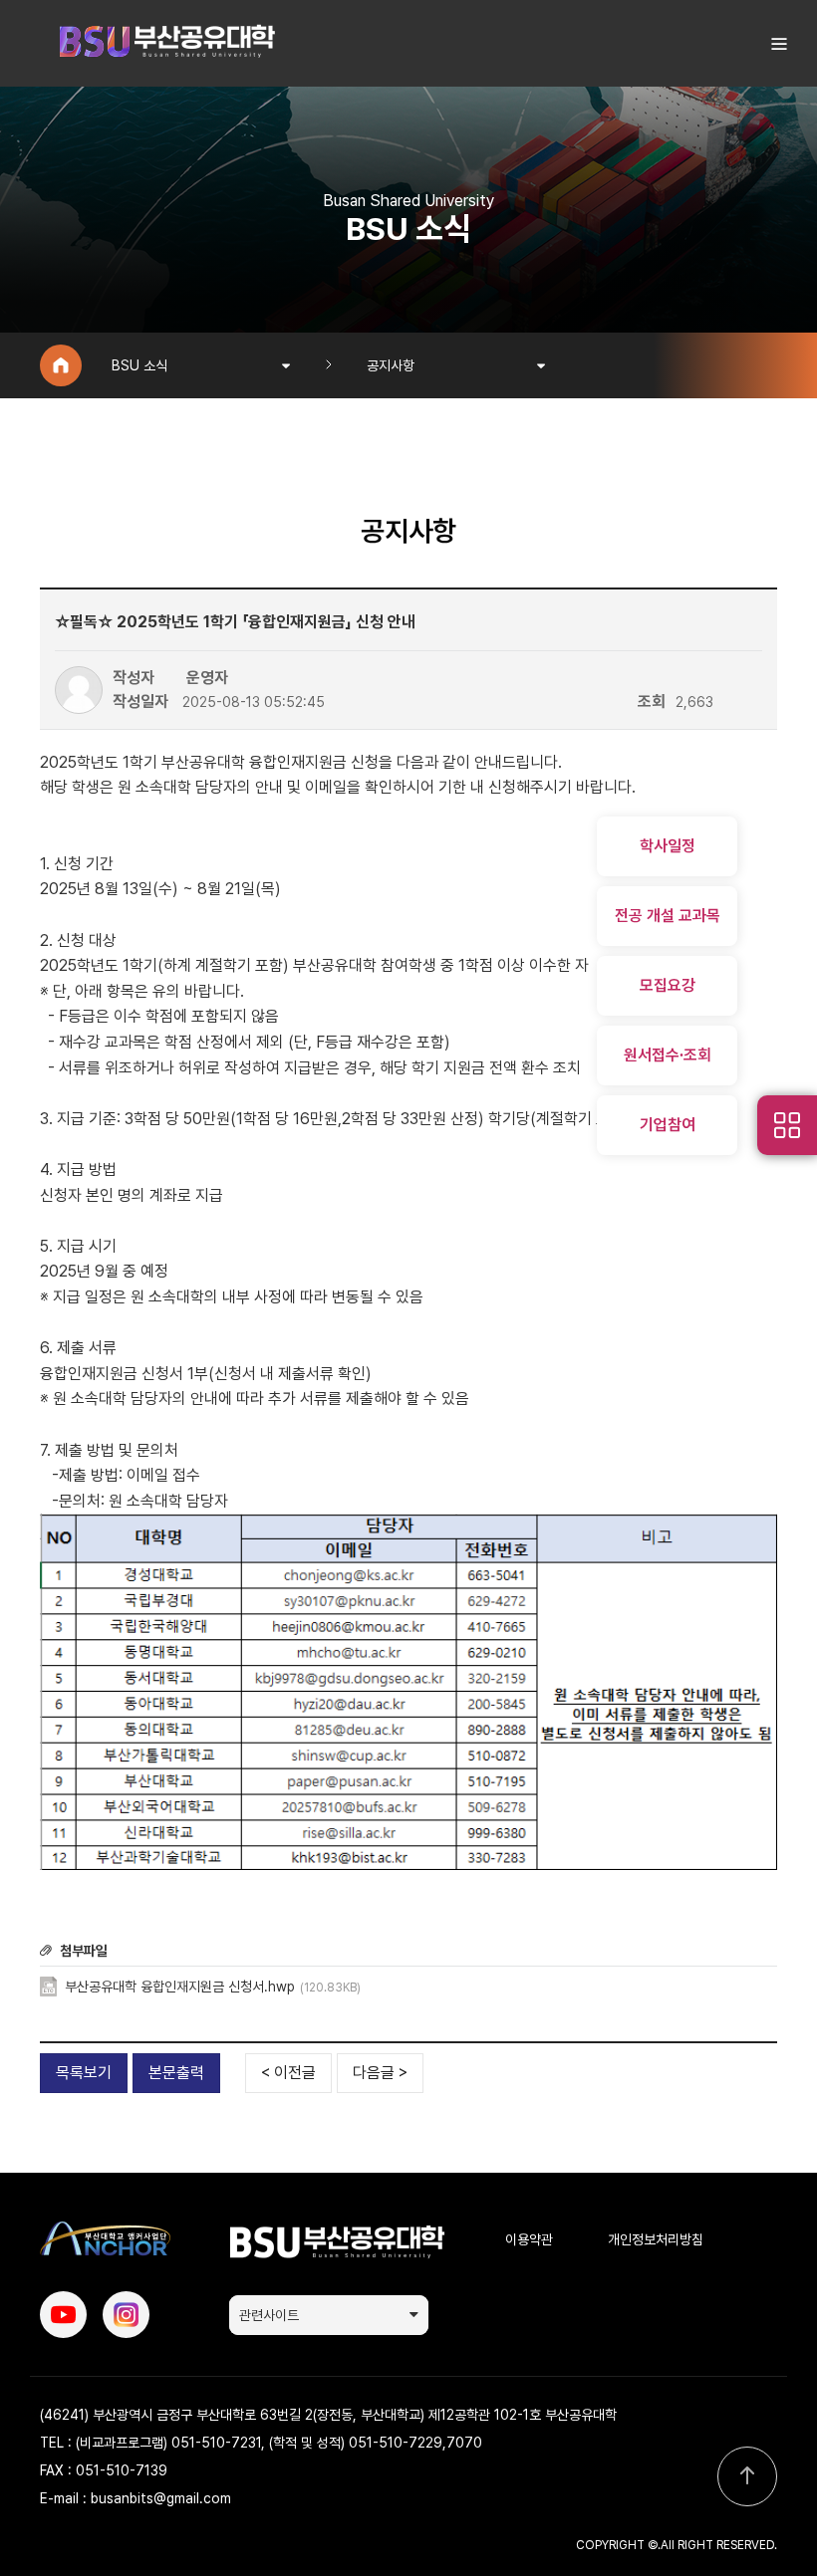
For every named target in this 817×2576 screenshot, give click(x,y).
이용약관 (529, 2239)
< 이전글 (288, 2073)
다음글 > (380, 2073)
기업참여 (668, 1125)
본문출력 (176, 2073)
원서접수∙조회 (668, 1055)
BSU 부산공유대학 (166, 43)
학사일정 (668, 846)
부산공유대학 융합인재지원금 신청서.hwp (213, 1987)
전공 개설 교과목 (668, 916)
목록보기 (84, 2073)
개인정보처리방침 (656, 2239)
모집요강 (668, 985)
